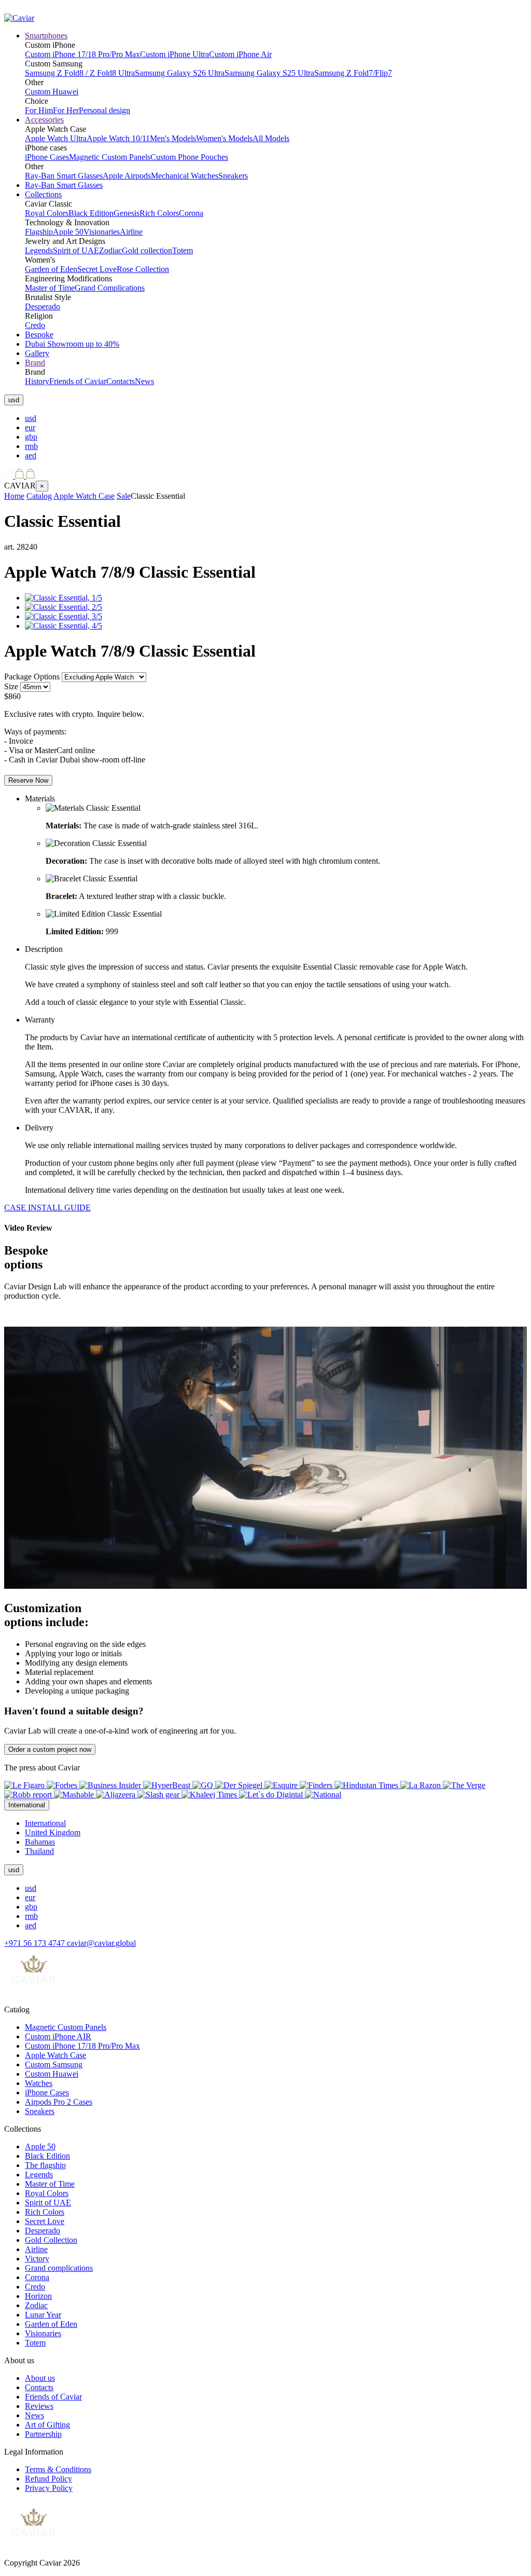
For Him (39, 110)
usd (31, 418)
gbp (31, 437)
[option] (276, 418)
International (45, 1823)
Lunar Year (43, 2315)
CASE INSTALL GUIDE (47, 1208)
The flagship (45, 2165)
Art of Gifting (47, 2425)
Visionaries (102, 232)
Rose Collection (143, 269)
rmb (31, 446)
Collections (43, 194)
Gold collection (147, 250)
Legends (39, 250)
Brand (35, 363)
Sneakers (233, 176)
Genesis (127, 213)
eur (30, 427)
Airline (131, 232)
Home (14, 496)
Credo (35, 325)
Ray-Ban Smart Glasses (64, 176)
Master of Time (50, 288)
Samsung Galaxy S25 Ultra (269, 73)
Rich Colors (159, 213)
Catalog (39, 496)
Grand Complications (110, 288)
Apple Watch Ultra (56, 138)
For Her (66, 110)
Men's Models (173, 138)
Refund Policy (48, 2479)
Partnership (43, 2434)
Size (11, 686)
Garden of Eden (51, 269)
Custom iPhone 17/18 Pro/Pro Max (82, 54)
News (144, 381)
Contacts (121, 381)
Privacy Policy (49, 2488)
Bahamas (40, 1842)
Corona (191, 213)
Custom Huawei (52, 92)
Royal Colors (47, 213)
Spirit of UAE (76, 250)
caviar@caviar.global (101, 1943)
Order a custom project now (50, 1749)
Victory (37, 2259)
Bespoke (39, 335)
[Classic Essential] (64, 598)
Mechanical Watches (185, 176)
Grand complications (59, 2268)
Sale (124, 496)
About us (40, 2378)
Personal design (104, 110)
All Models (271, 138)
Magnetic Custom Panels (110, 157)
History (37, 381)
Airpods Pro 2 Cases (59, 2102)
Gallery (37, 353)
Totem (183, 250)
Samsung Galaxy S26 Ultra (180, 73)
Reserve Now (28, 780)
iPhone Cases (47, 157)
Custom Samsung (54, 2064)
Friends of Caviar (78, 381)
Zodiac (110, 250)
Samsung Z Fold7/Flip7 (353, 73)
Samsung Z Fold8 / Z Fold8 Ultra (80, 73)
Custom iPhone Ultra (174, 54)
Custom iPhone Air (240, 54)
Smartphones (46, 36)
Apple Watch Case (84, 496)
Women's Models (224, 138)
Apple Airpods (127, 176)
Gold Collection (51, 2240)
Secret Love (97, 269)
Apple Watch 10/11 (118, 138)
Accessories (44, 120)
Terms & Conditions (58, 2469)
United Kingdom (53, 1832)
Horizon (38, 2296)
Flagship (39, 232)
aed (31, 455)
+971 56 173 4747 (36, 1943)
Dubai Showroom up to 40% (72, 344)
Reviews (39, 2406)
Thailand (39, 1851)
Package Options (32, 677)
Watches (39, 2083)
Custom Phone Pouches (189, 157)
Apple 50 (68, 232)
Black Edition (91, 213)
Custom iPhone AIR (58, 2036)
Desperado (43, 306)
